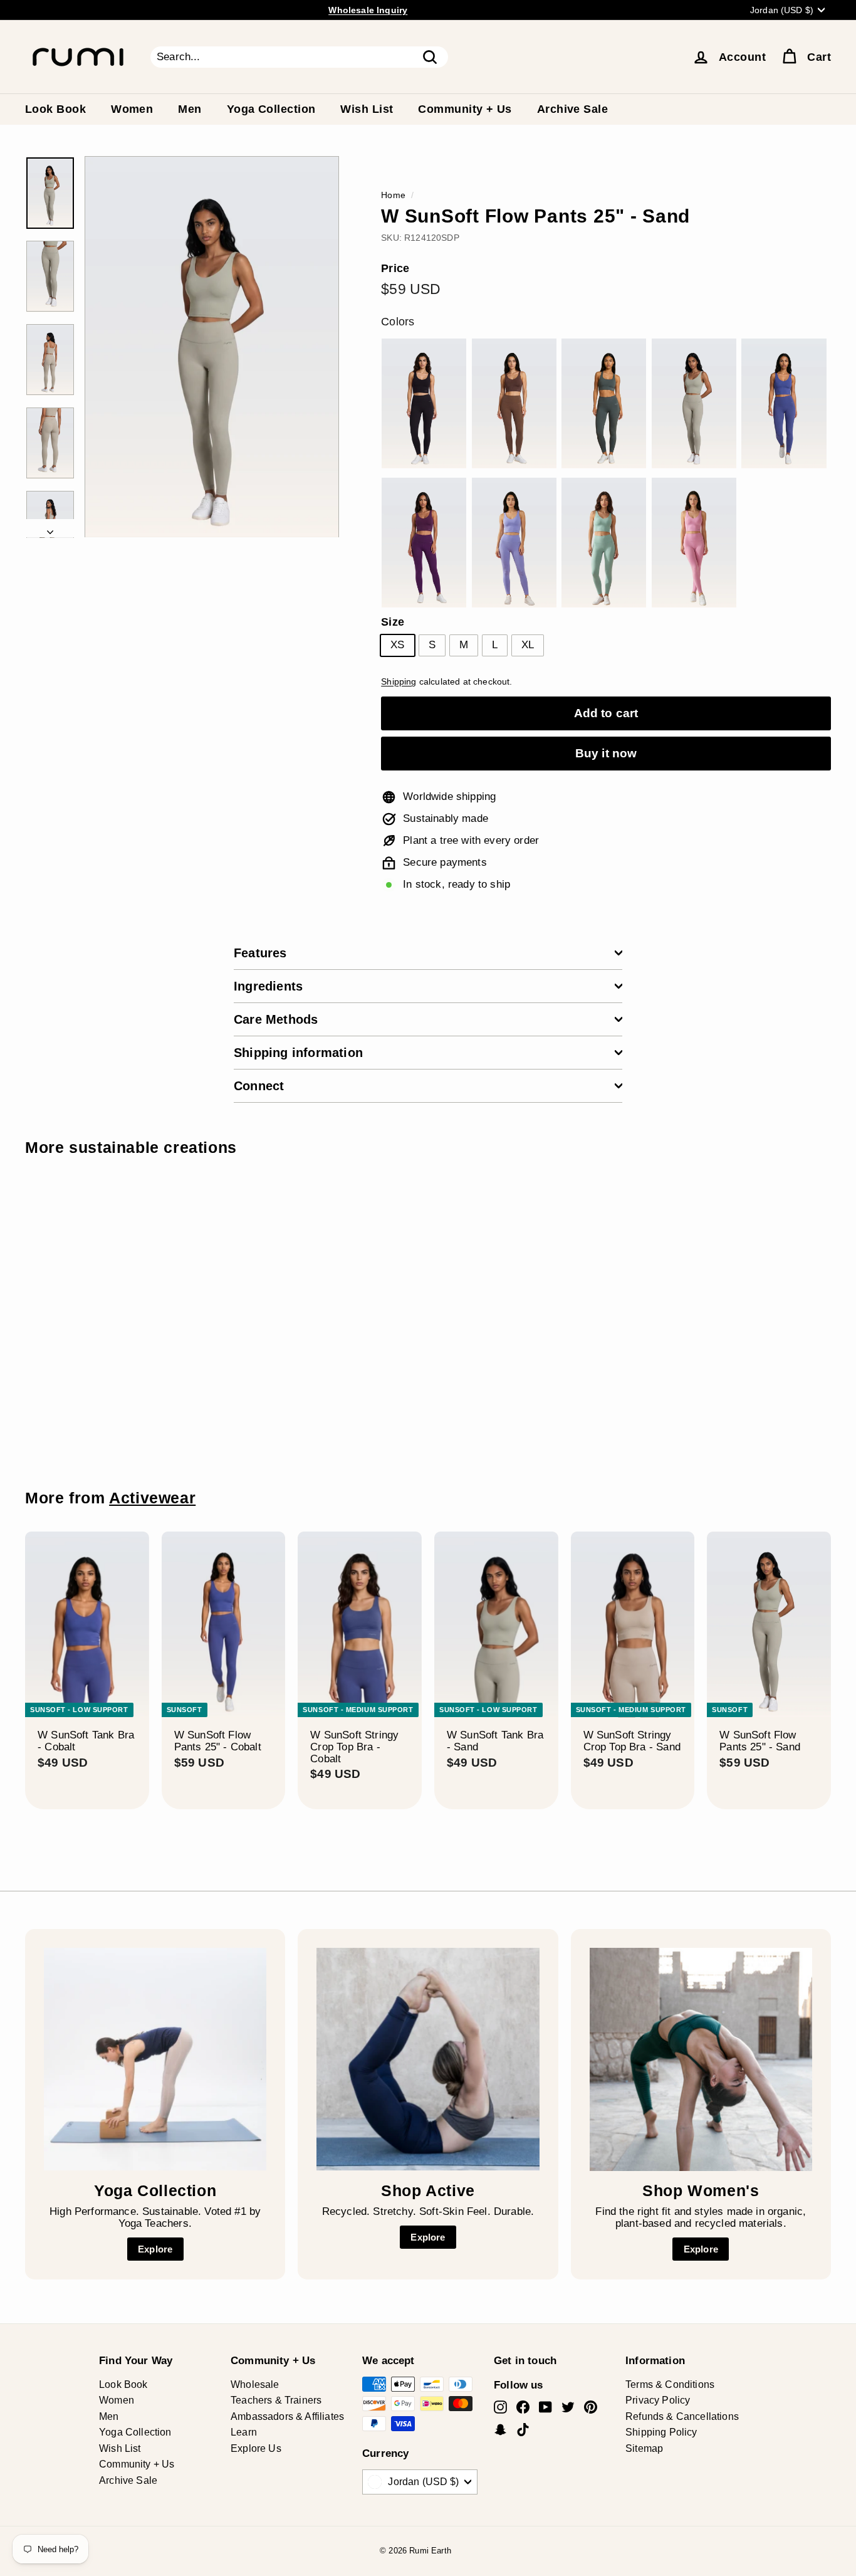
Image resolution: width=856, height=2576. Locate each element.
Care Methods (276, 1019)
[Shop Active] (428, 2059)
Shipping (399, 681)
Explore (155, 2249)
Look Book (55, 109)
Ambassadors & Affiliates (287, 2416)
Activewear (152, 1498)
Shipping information (298, 1053)
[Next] (50, 529)
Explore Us (256, 2448)
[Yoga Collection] (155, 2059)
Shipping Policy (661, 2432)
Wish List (367, 109)
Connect (259, 1086)
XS (397, 645)
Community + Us (465, 109)
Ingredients (268, 986)
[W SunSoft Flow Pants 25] (424, 403)
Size (393, 622)
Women (132, 109)
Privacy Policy (658, 2400)
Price (395, 269)
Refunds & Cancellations (682, 2416)
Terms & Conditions (670, 2384)
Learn (244, 2432)
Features (260, 953)
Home (393, 195)
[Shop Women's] (701, 2059)
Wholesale (255, 2384)
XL (528, 645)
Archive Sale (572, 109)
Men (190, 109)
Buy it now (606, 753)
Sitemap (644, 2448)
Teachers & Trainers (276, 2400)
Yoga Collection (271, 109)
